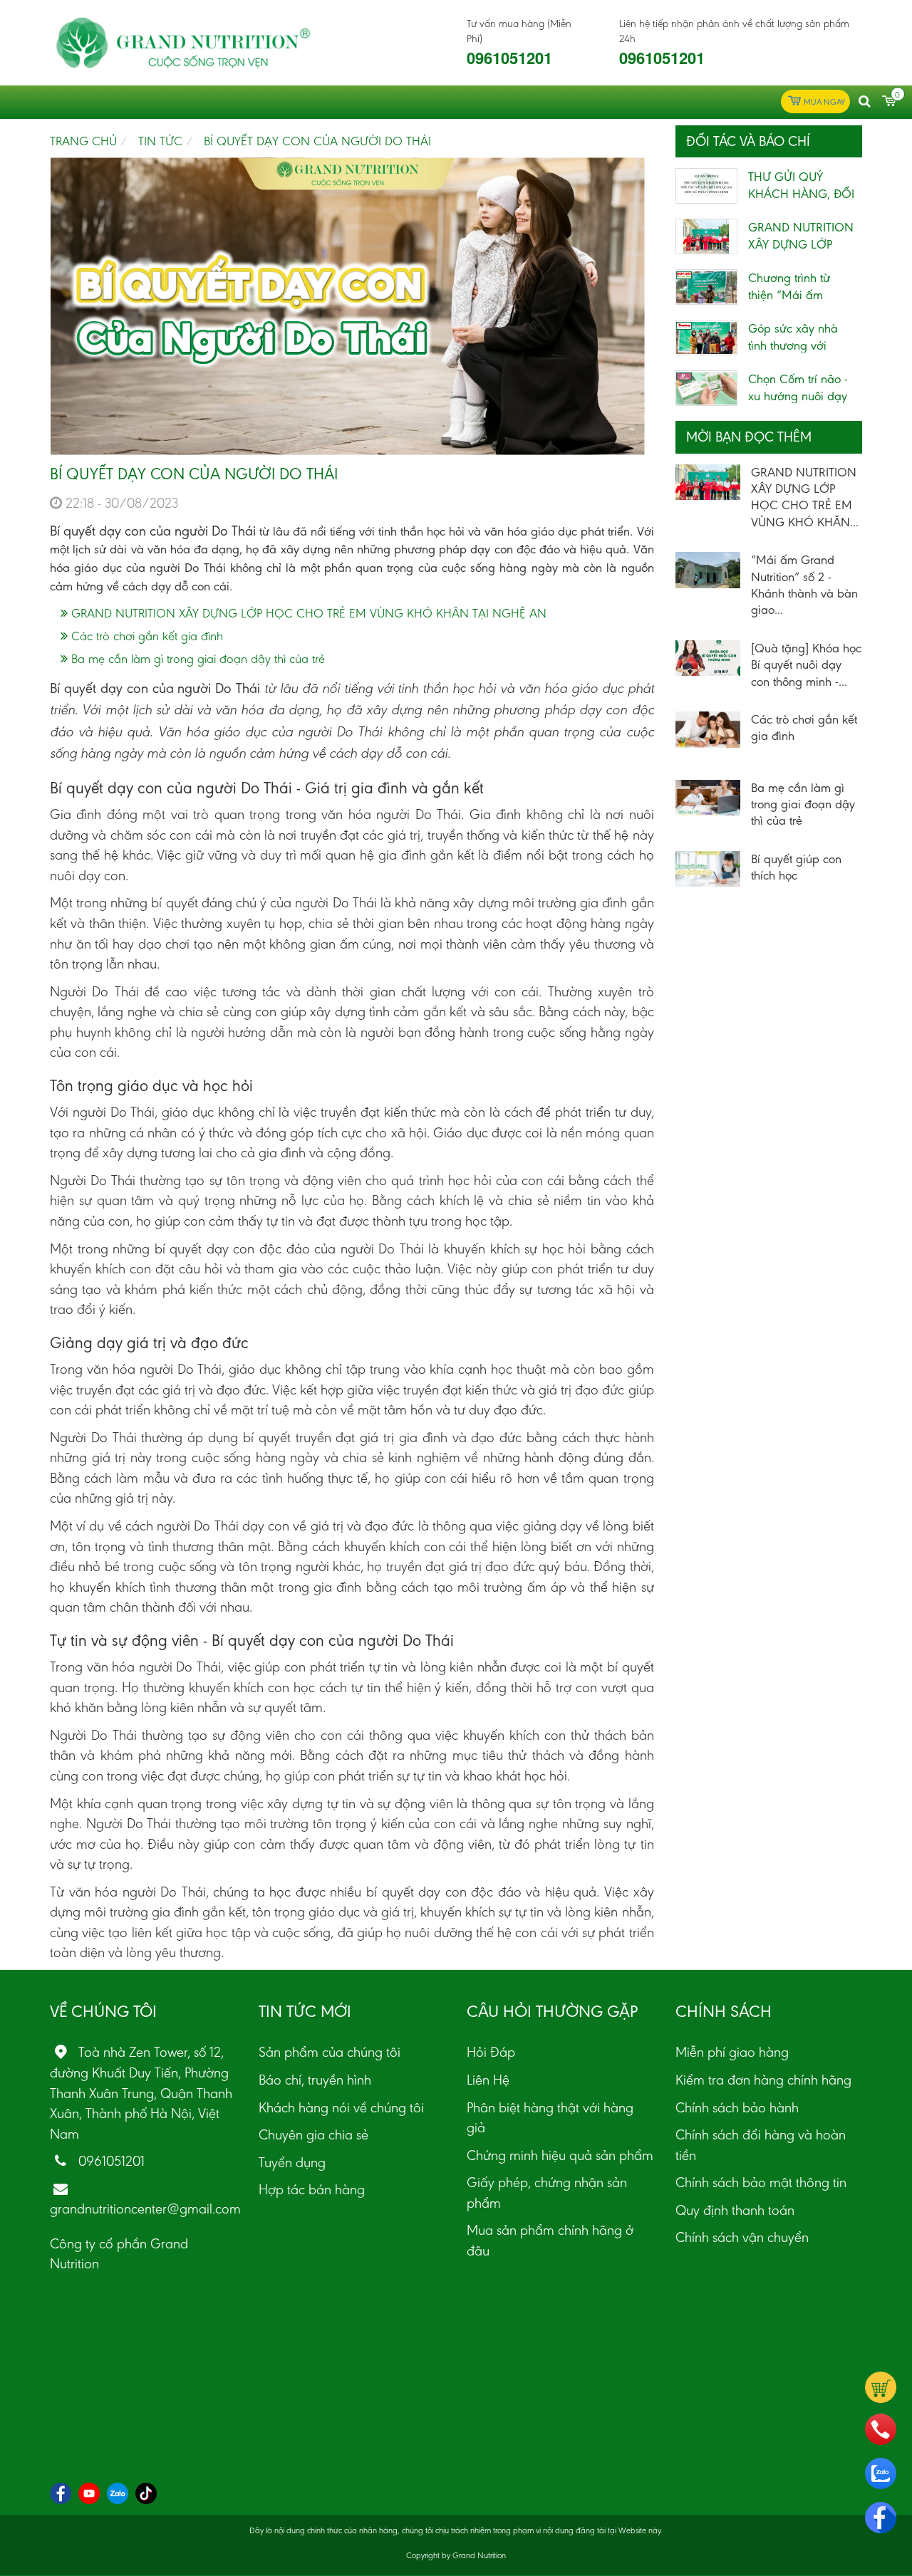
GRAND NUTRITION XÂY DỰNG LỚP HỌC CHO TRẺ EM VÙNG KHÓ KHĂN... (805, 497)
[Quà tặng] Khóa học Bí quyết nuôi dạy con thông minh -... (806, 665)
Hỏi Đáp (491, 2052)
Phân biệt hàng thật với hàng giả (550, 2118)
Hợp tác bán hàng (312, 2189)
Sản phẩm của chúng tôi (330, 2052)
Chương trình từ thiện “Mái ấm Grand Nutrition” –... (800, 295)
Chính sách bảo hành (737, 2107)
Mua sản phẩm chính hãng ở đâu (550, 2240)
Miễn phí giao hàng (732, 2052)
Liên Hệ (488, 2080)
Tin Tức (160, 141)
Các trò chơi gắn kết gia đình (145, 636)
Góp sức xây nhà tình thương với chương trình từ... (793, 345)
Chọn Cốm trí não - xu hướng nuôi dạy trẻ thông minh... (798, 396)
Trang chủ (83, 141)
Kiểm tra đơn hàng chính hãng (763, 2080)
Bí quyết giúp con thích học (796, 867)
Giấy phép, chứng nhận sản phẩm (547, 2192)
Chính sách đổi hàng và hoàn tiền (761, 2145)
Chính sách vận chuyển (742, 2237)
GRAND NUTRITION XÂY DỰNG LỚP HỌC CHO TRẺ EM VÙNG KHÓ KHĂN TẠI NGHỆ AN (307, 613)
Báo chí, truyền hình (315, 2080)
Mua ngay (824, 102)
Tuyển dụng (292, 2162)
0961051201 (509, 58)
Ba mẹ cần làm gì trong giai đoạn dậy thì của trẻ (196, 659)
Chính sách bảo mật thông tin (761, 2182)
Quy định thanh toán (735, 2210)
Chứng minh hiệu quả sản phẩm (560, 2155)
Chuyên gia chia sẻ (313, 2134)
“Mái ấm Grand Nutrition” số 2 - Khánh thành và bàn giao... (804, 585)
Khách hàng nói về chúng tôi (341, 2107)
